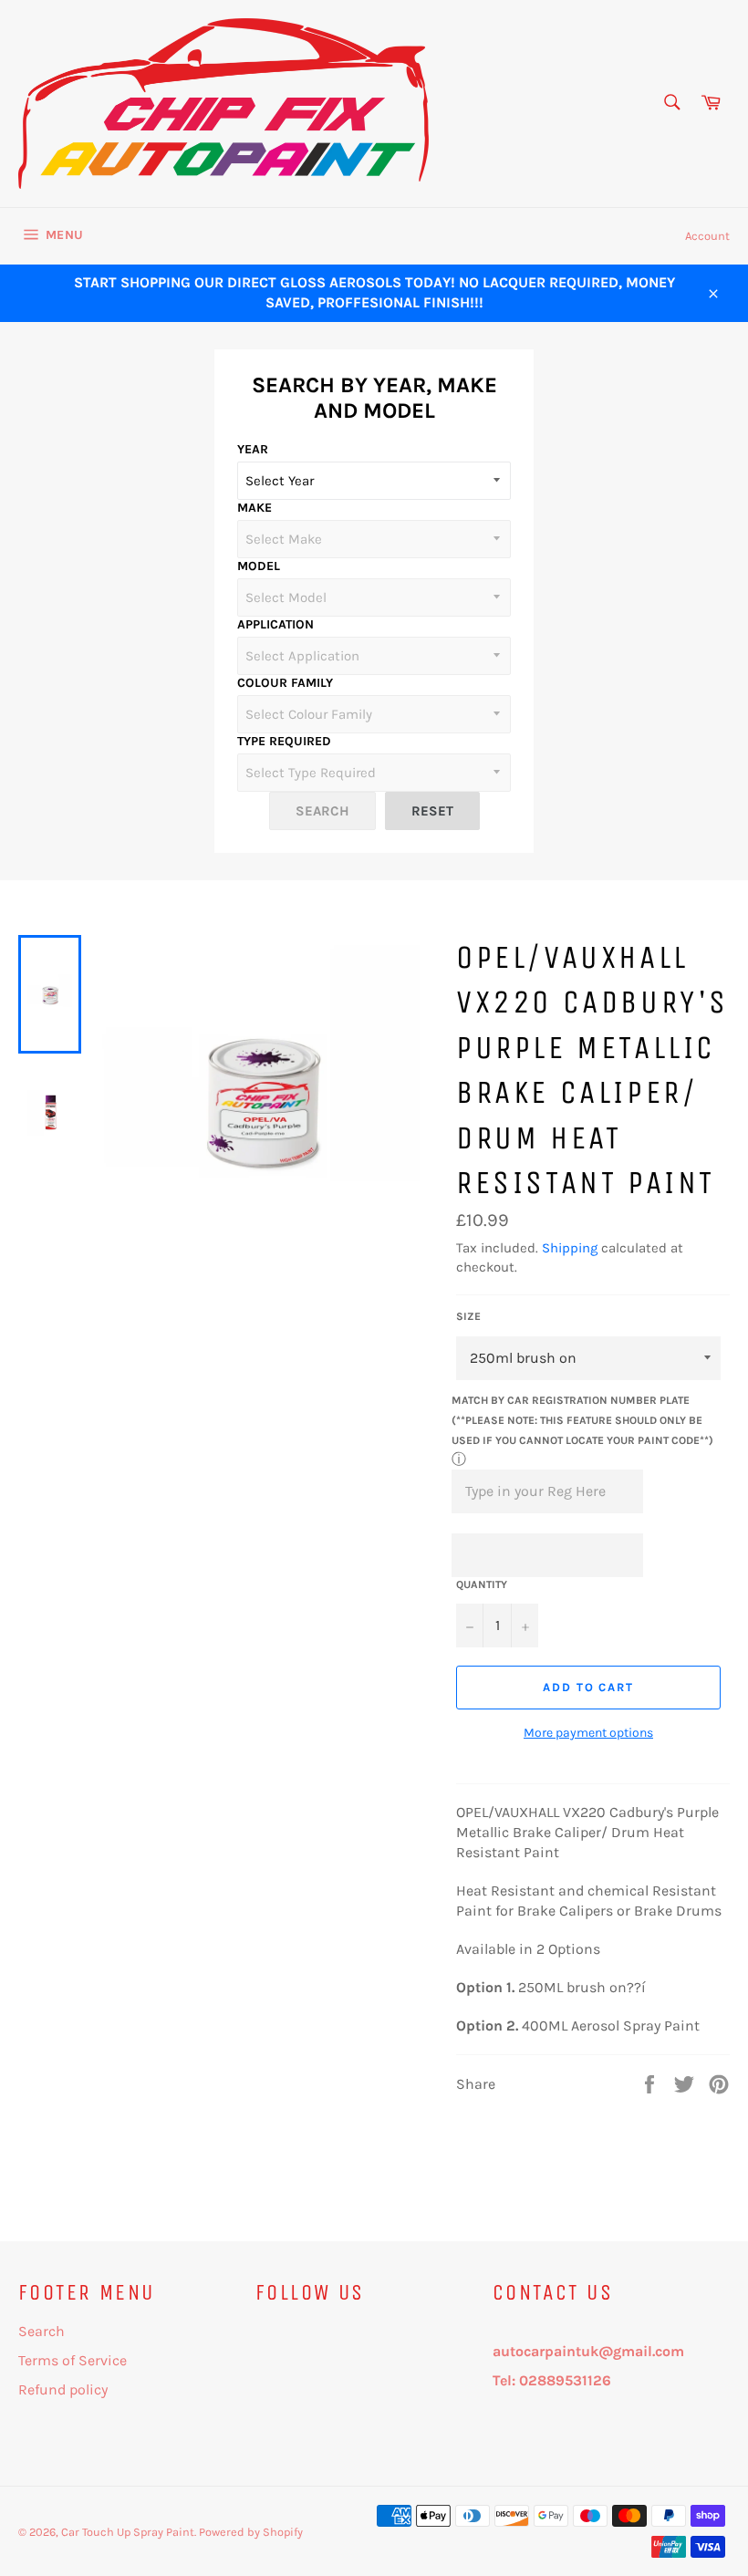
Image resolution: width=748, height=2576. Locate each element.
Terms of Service (73, 2360)
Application (275, 624)
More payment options (588, 1733)
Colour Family (285, 683)
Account (707, 236)
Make (255, 508)
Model (259, 566)
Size (468, 1316)
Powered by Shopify (251, 2532)
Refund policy (63, 2389)
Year (253, 449)
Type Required (284, 741)
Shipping (570, 1248)
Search (42, 2331)
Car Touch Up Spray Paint (128, 2532)
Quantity (482, 1584)
